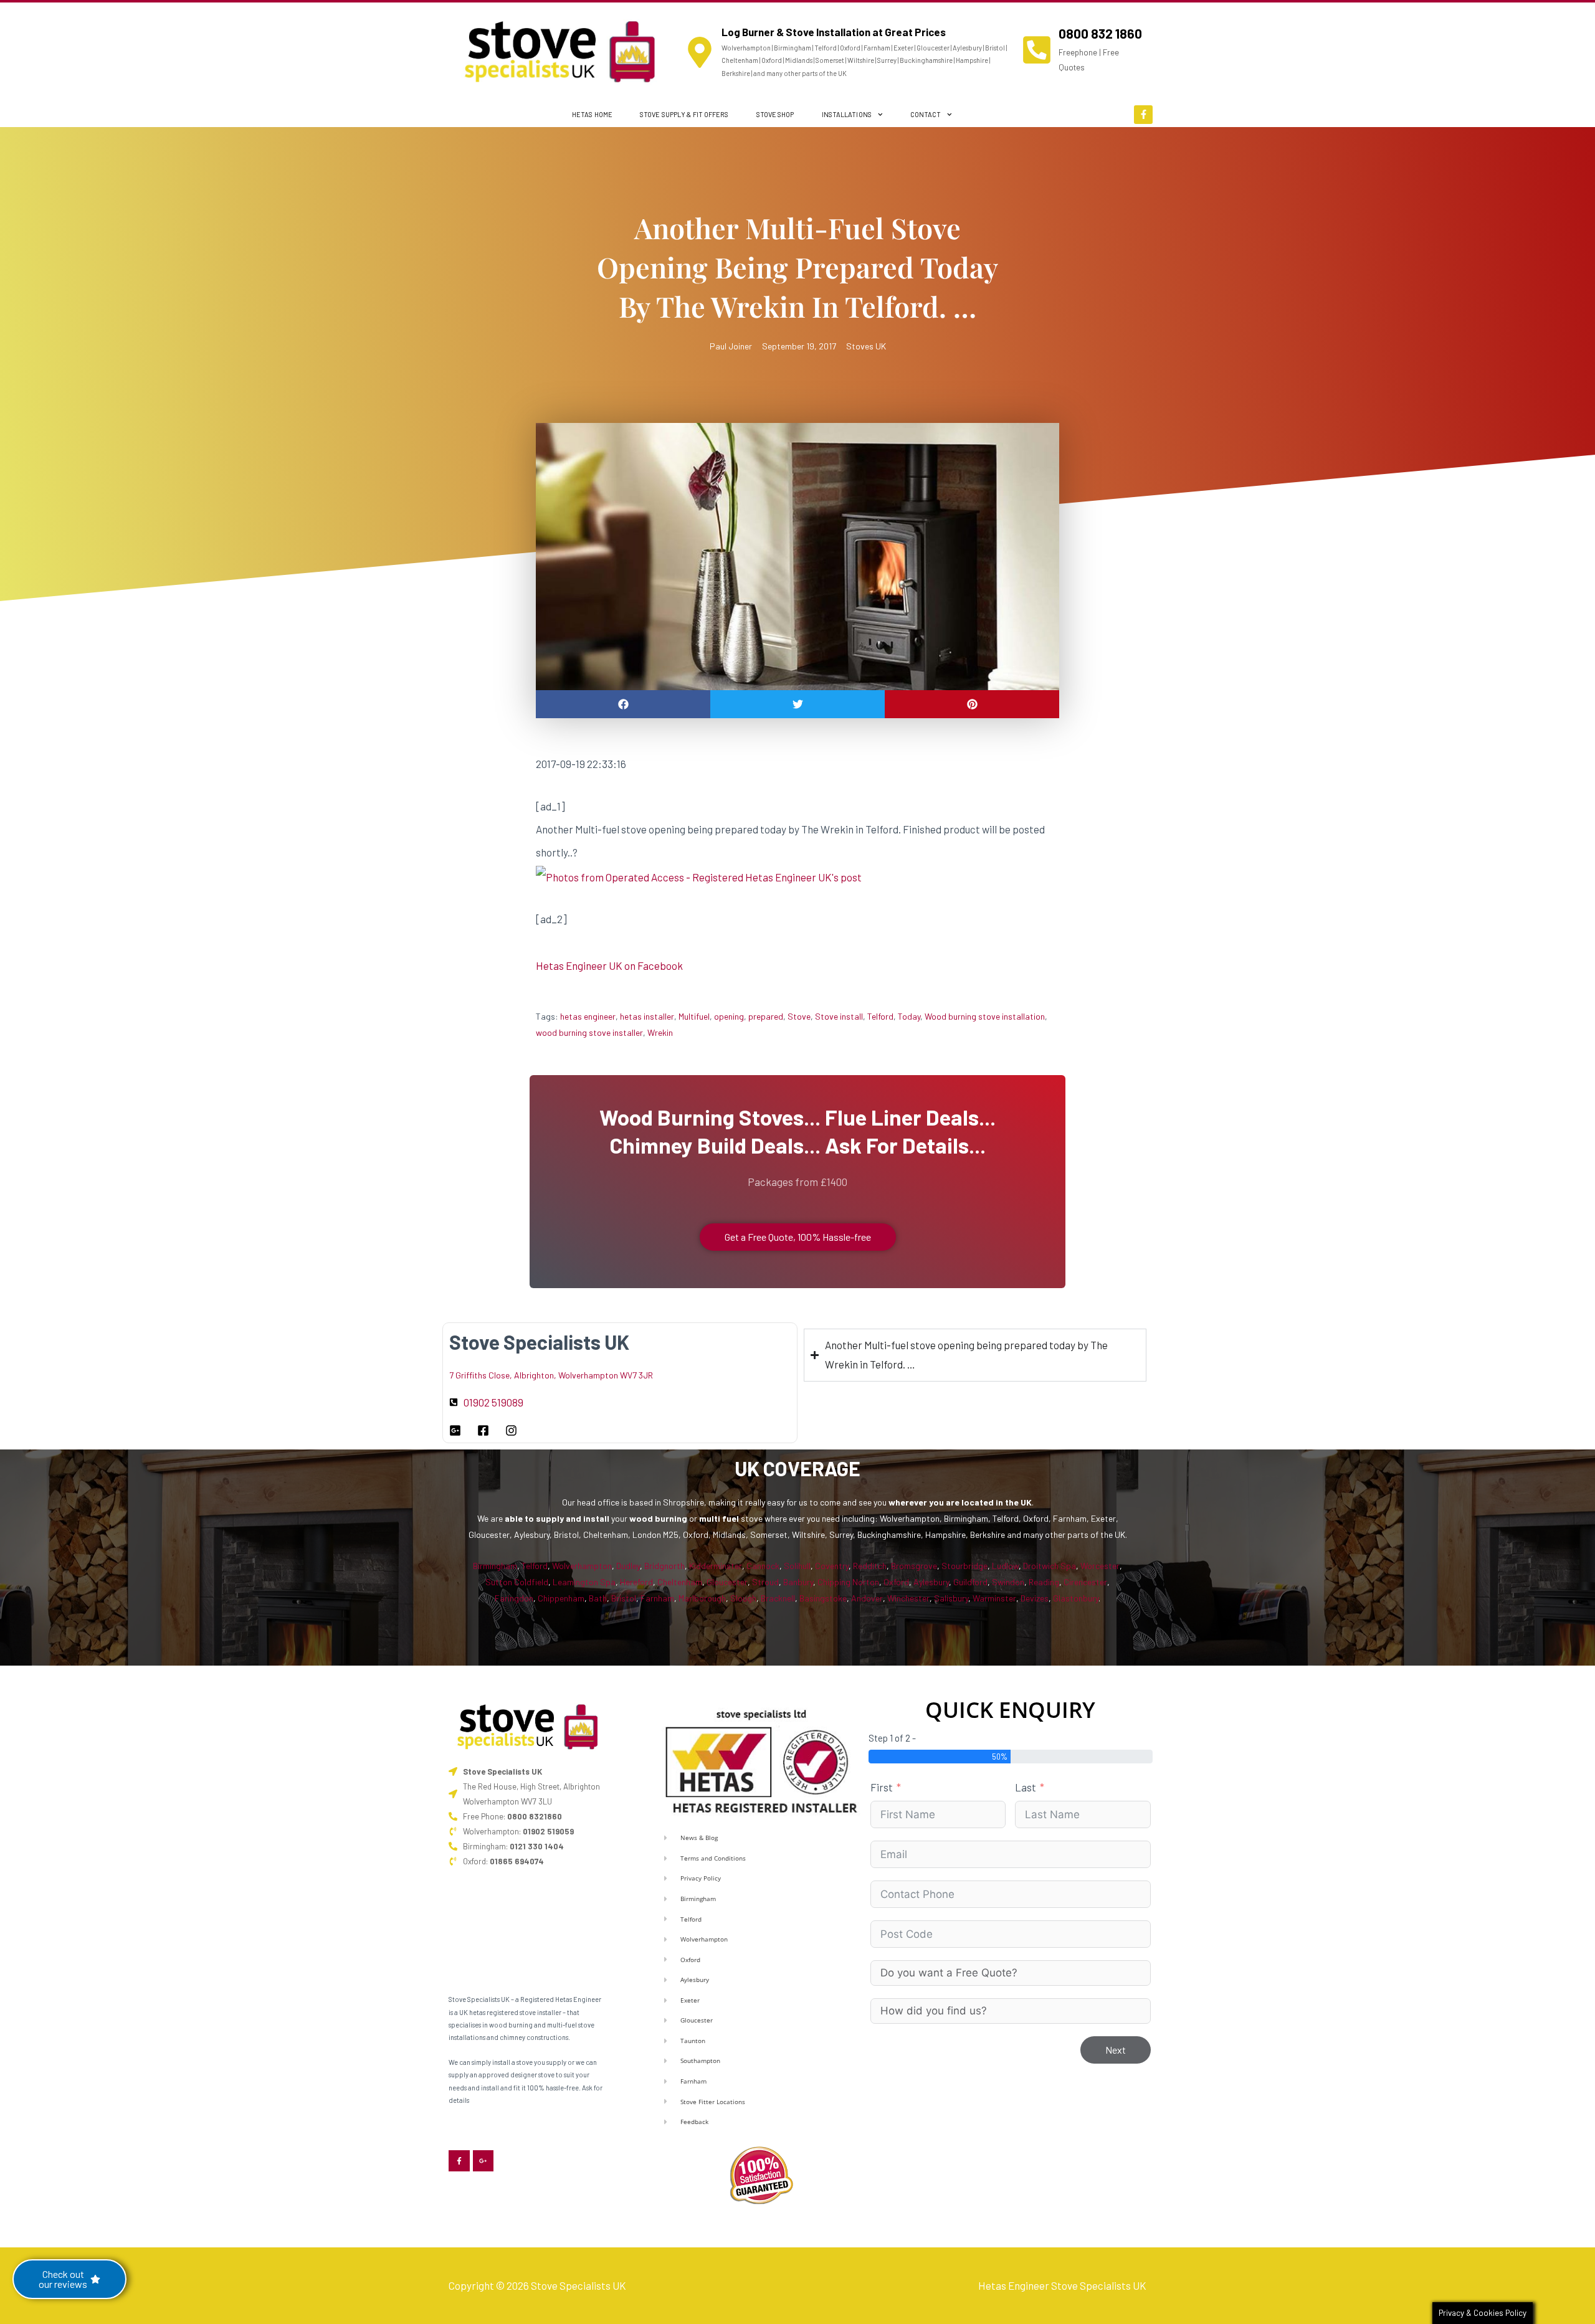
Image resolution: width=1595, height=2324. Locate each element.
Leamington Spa (584, 1582)
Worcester (1100, 1566)
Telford (880, 1016)
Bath (598, 1598)
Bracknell (778, 1598)
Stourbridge (964, 1566)
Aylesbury (931, 1582)
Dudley (628, 1566)
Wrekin (660, 1032)
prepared (766, 1016)
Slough (743, 1598)
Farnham (657, 1598)
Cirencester (1085, 1582)
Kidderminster (716, 1566)
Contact (926, 114)
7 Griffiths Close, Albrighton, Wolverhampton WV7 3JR (551, 1375)
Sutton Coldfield (517, 1582)
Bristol (624, 1598)
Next (1116, 2050)
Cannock (763, 1566)
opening (729, 1016)
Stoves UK (866, 346)
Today (909, 1016)
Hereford (636, 1582)
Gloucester (727, 1582)
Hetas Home (592, 114)
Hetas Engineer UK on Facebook (609, 965)
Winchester (908, 1598)
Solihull (797, 1566)
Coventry (832, 1566)
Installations (847, 114)
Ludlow (1005, 1566)
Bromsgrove (914, 1566)
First (882, 1787)
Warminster (994, 1598)
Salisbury (951, 1598)
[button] (623, 704)
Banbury (798, 1582)
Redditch (870, 1566)
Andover (867, 1598)
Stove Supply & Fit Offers (684, 114)
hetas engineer (588, 1016)
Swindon (1008, 1582)
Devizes (1035, 1598)
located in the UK (997, 1502)
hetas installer (647, 1016)
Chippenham (561, 1598)
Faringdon (514, 1598)
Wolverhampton (582, 1566)
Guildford (970, 1582)
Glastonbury (1076, 1598)
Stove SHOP (775, 114)
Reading (1044, 1582)
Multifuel (694, 1016)
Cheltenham (680, 1582)
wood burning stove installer (589, 1032)
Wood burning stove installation (985, 1016)
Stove (799, 1016)
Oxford (896, 1582)
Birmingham (495, 1566)
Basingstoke (823, 1598)
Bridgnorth (664, 1566)
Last (1026, 1787)
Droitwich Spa (1050, 1566)
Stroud (765, 1582)
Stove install (839, 1016)
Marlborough (702, 1598)
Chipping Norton (848, 1582)
